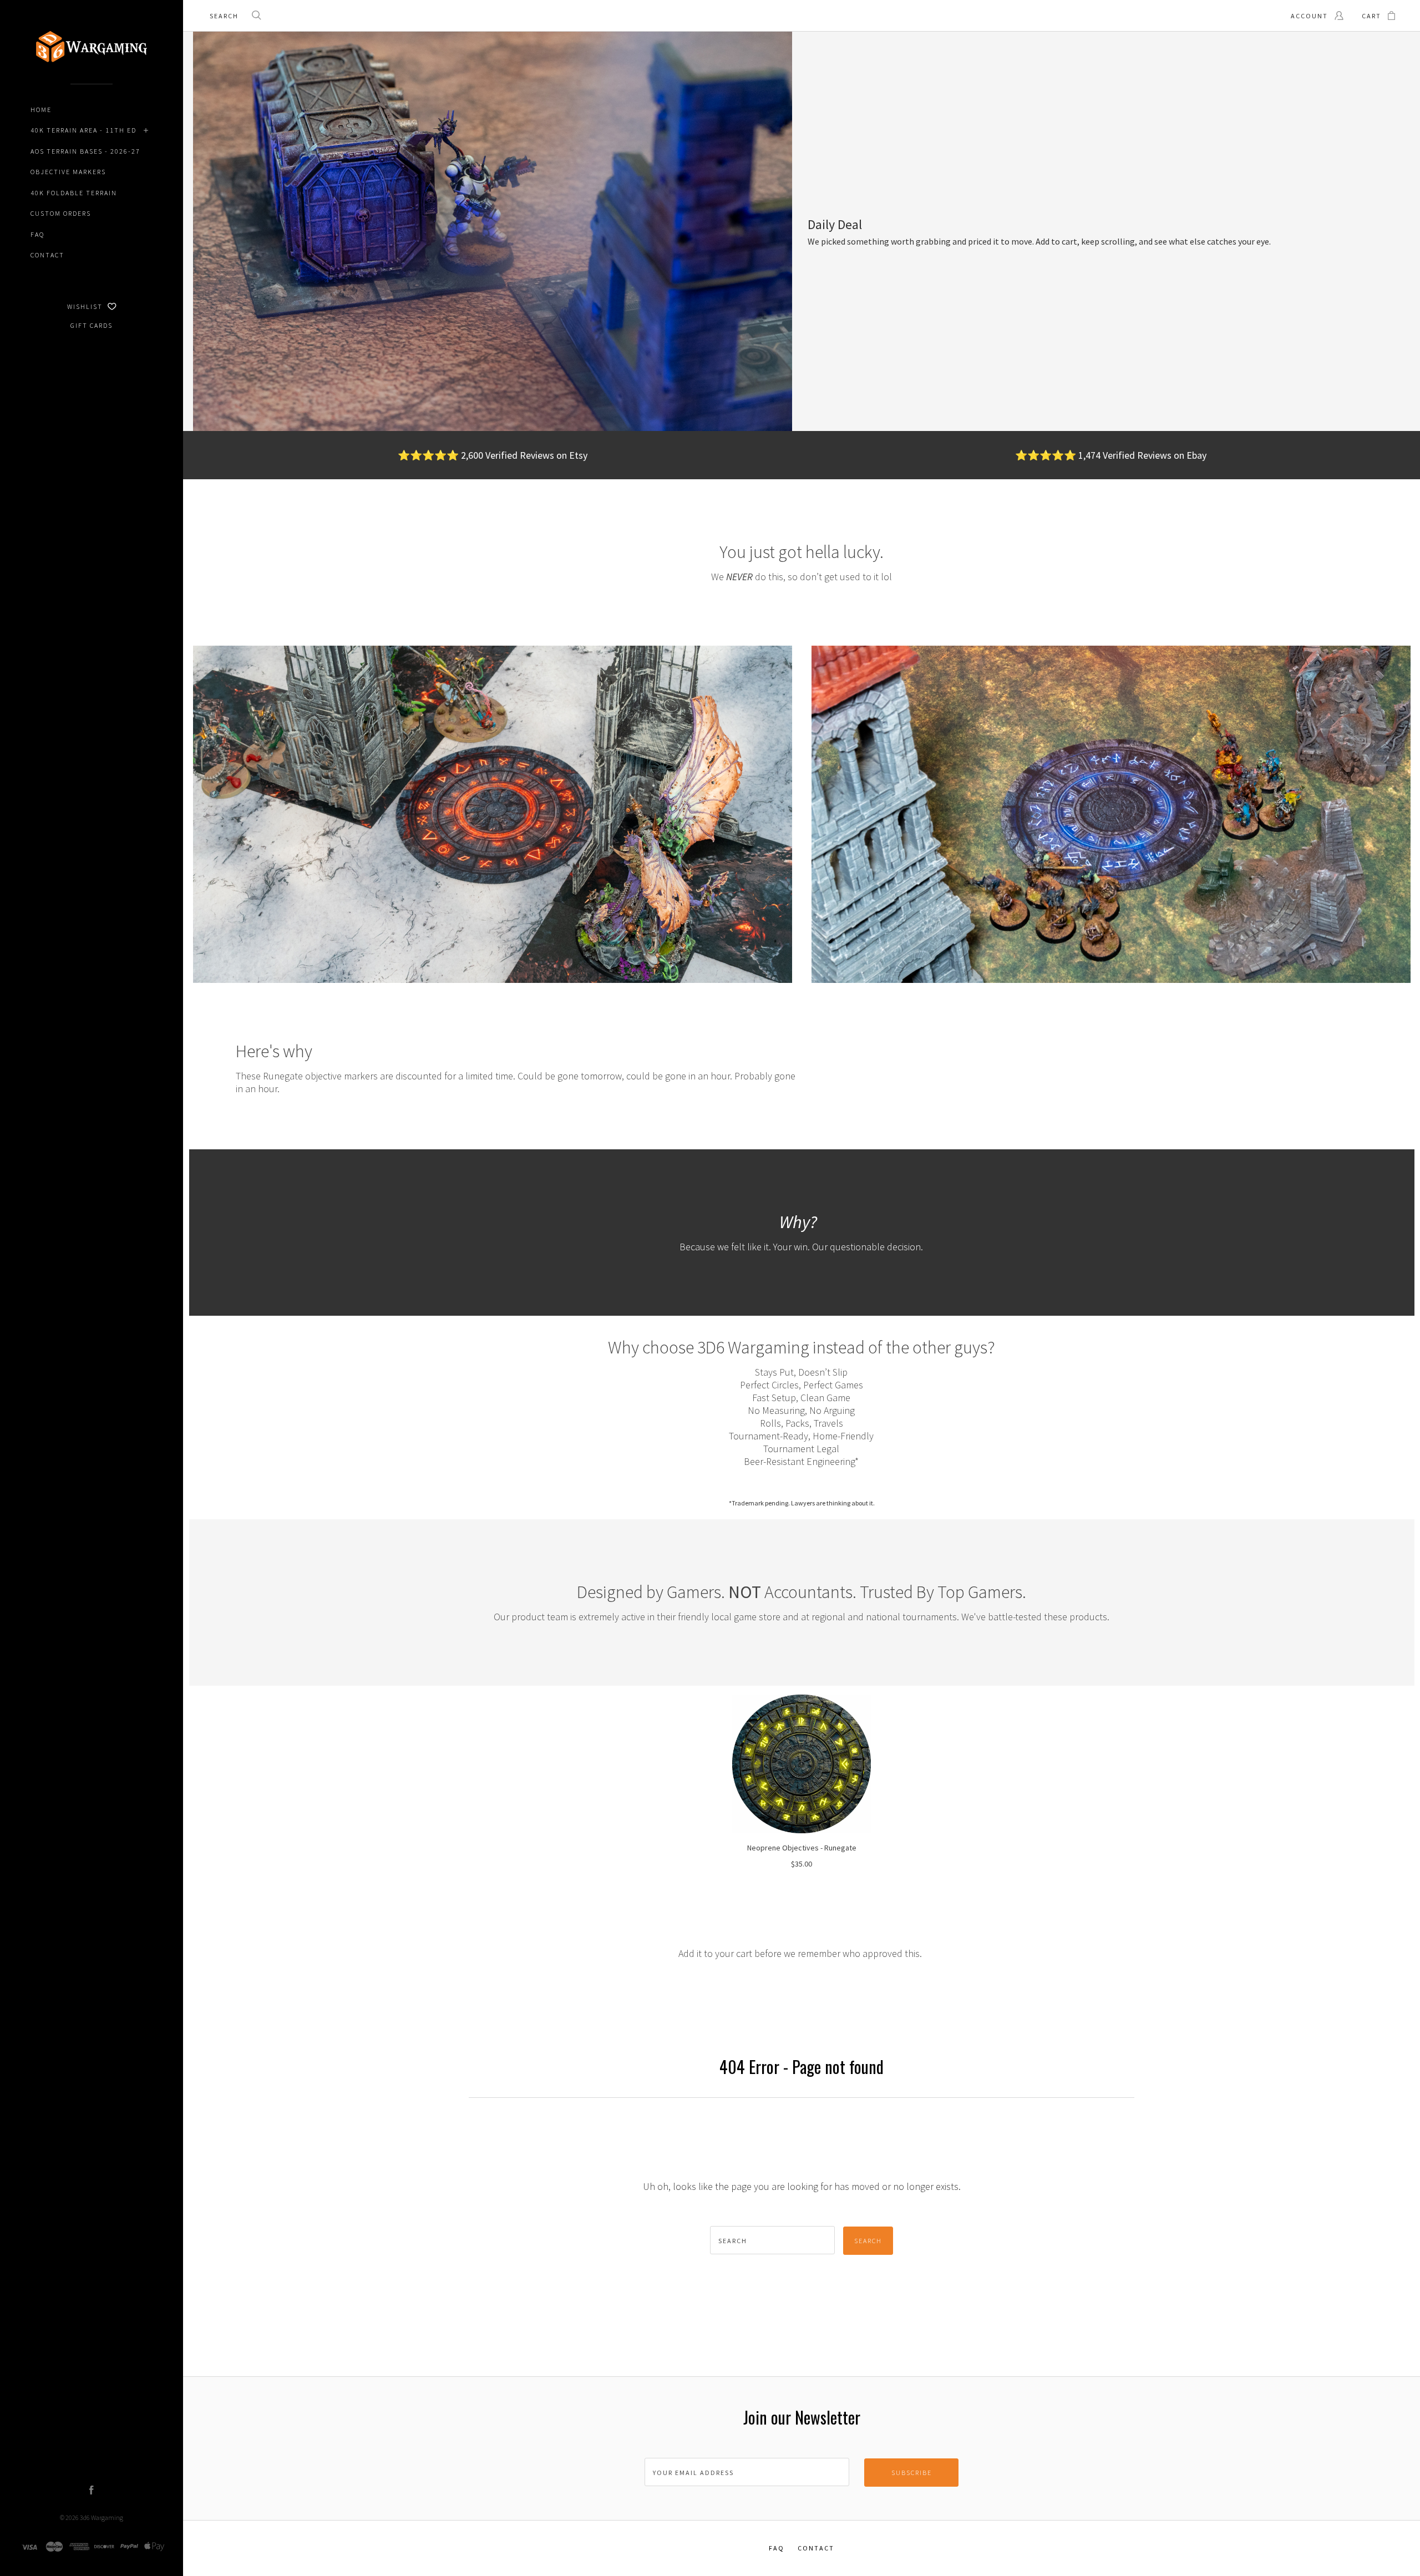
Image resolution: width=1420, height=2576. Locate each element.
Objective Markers (68, 172)
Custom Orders (61, 213)
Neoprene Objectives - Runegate (802, 1848)
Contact (47, 255)
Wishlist (86, 306)
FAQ (37, 234)
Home (41, 110)
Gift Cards (92, 325)
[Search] (257, 16)
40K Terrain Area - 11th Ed (83, 130)
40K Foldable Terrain (74, 193)
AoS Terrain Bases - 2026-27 (85, 151)
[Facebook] (92, 2491)
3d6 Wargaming (102, 2517)
